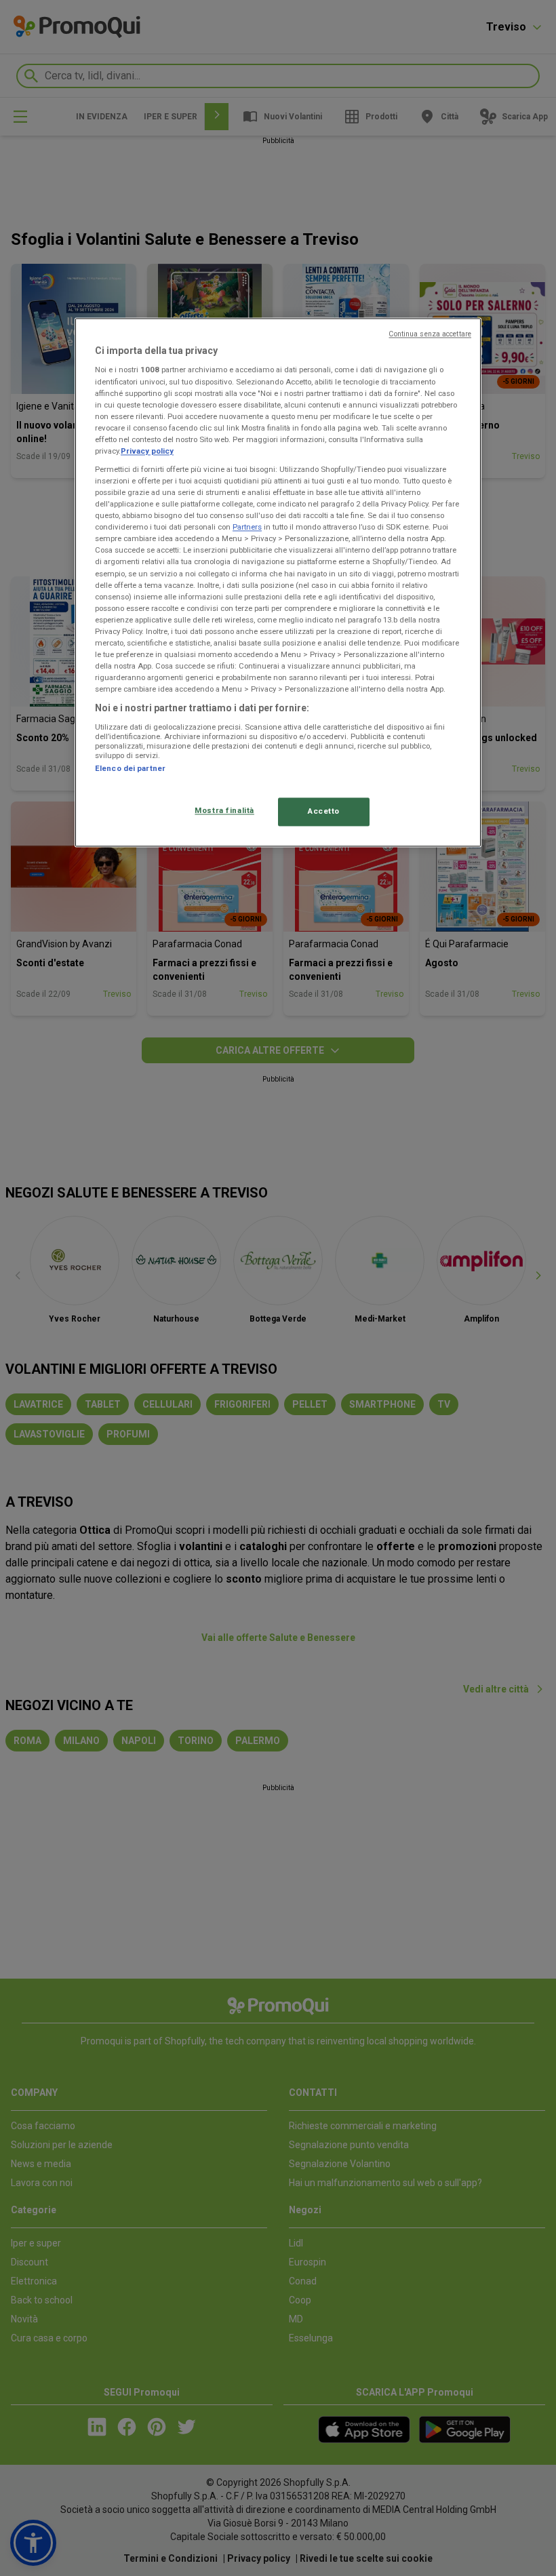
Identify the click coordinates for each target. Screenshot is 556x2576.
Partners (247, 528)
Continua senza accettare (430, 334)
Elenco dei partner (130, 768)
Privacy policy (147, 451)
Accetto (324, 812)
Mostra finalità (224, 811)
